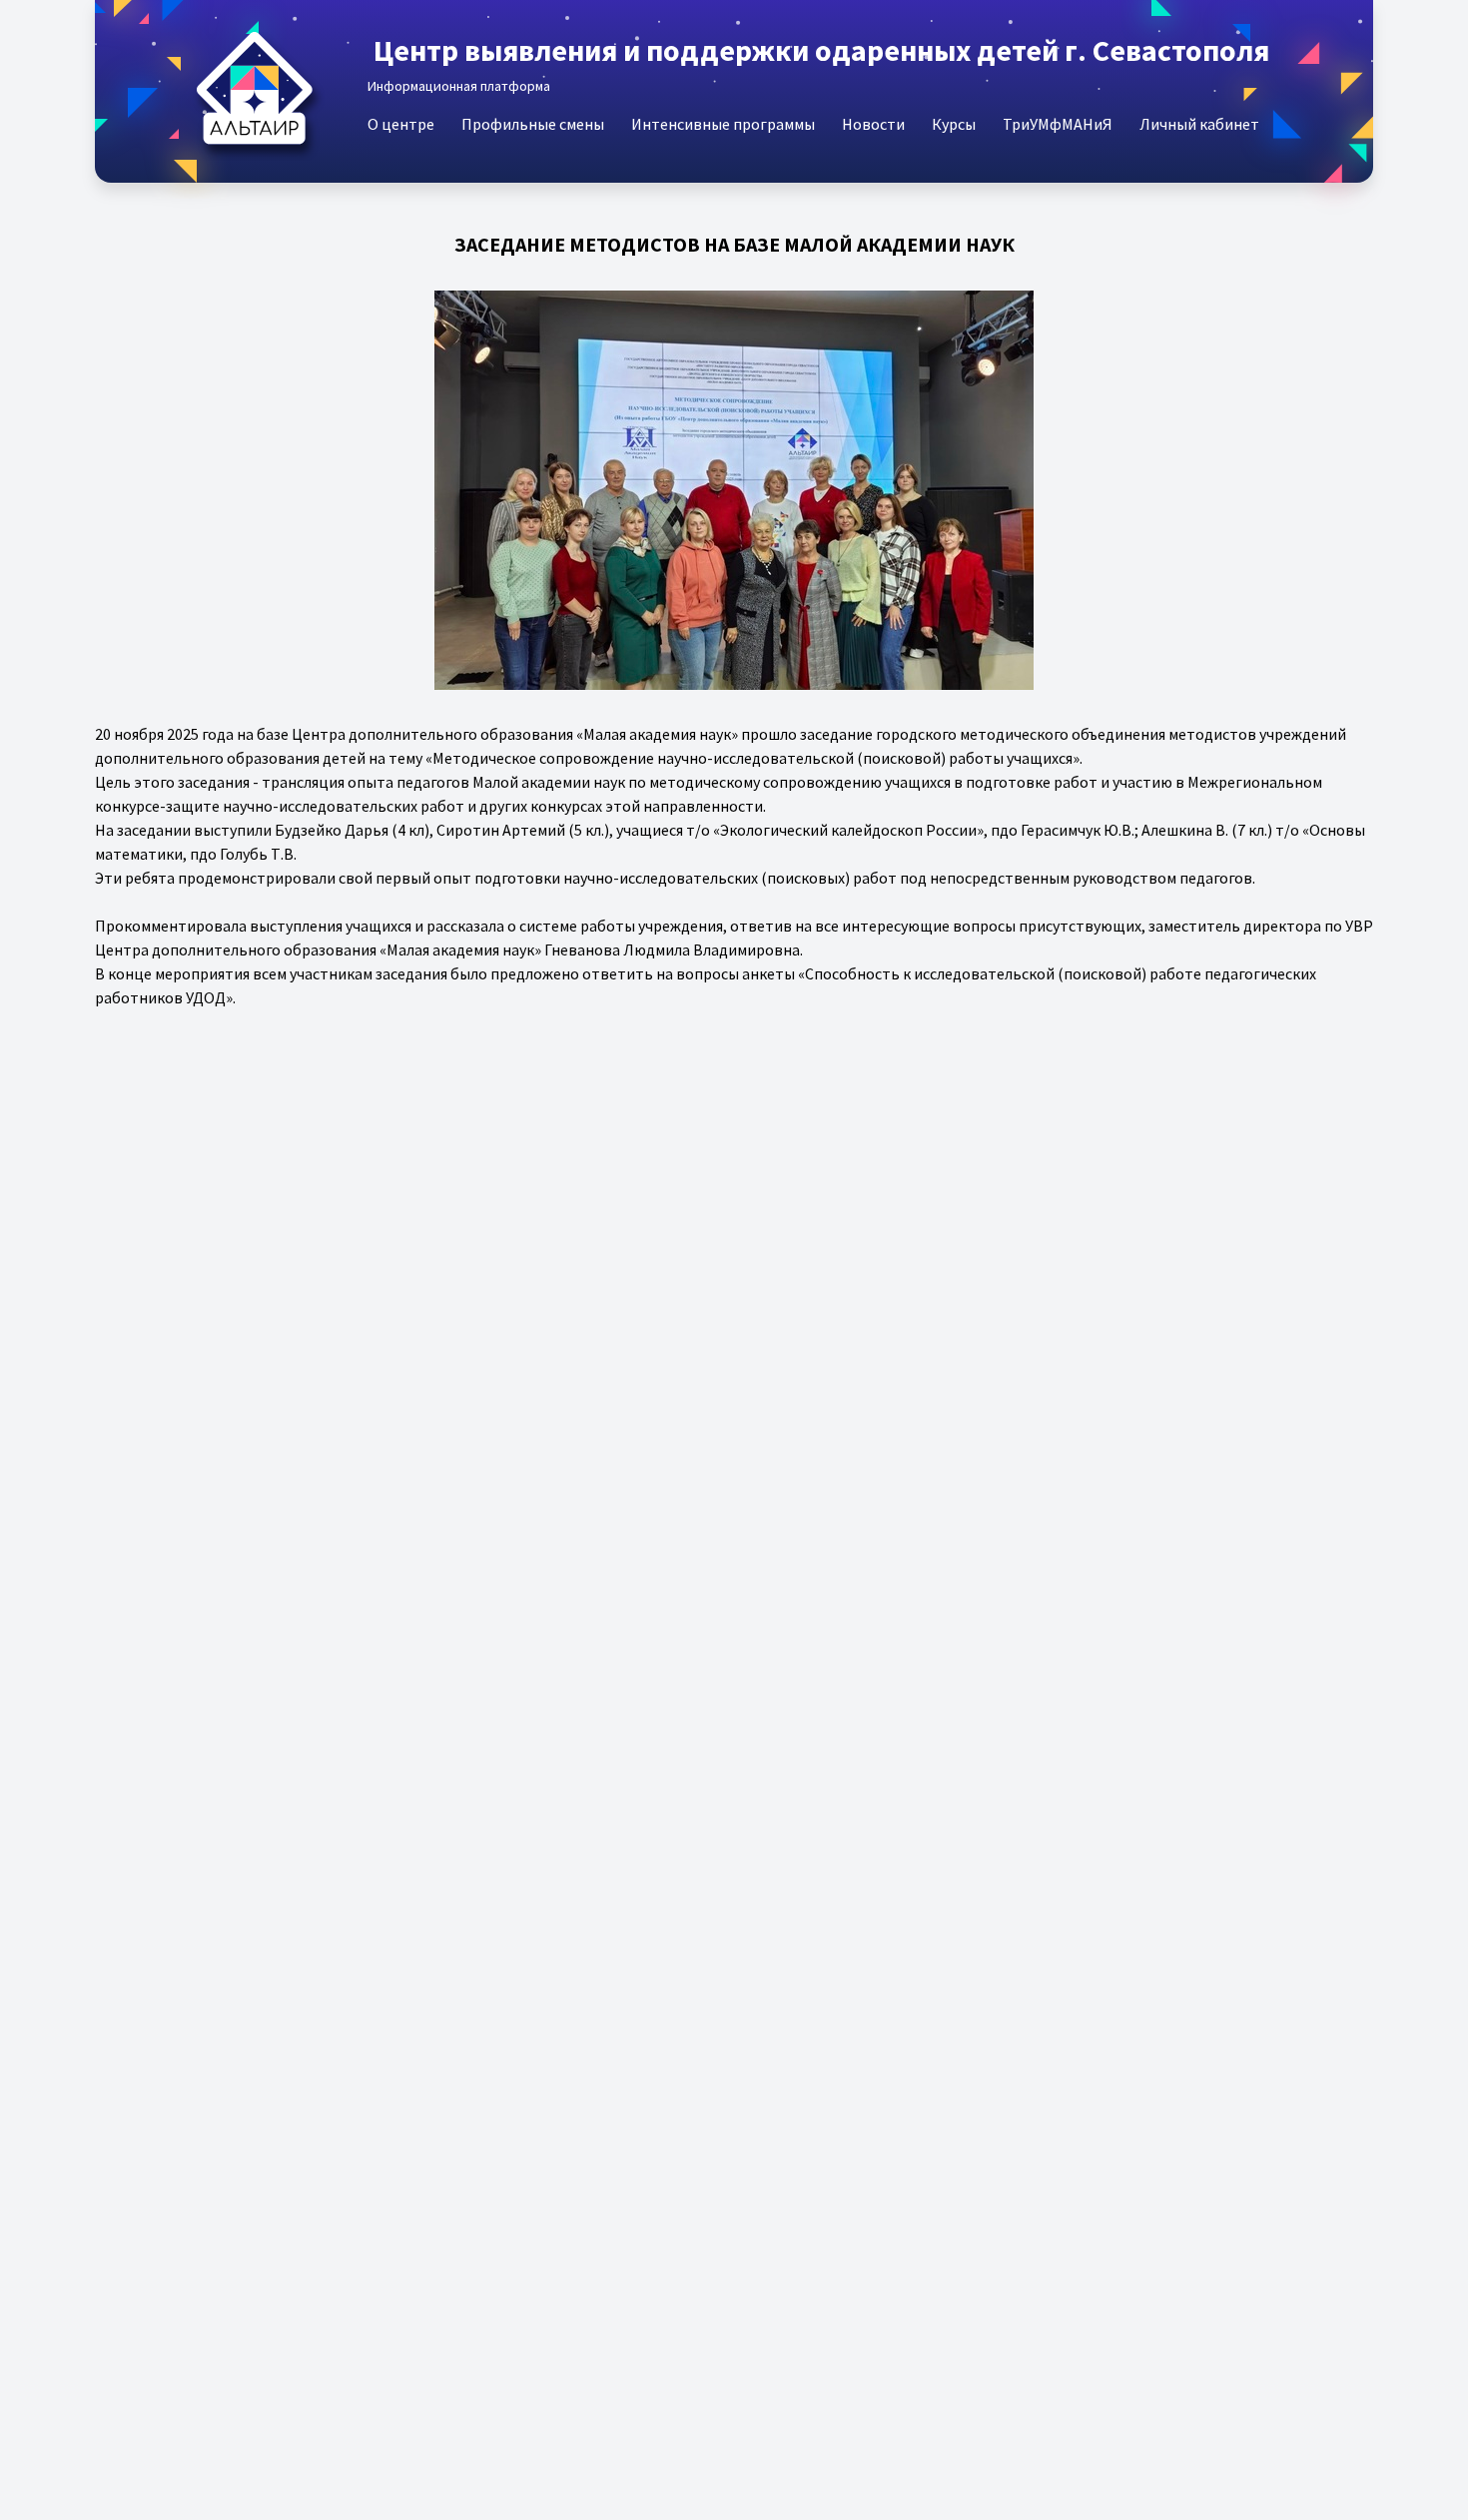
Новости (873, 124)
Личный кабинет (1199, 124)
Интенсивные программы (723, 124)
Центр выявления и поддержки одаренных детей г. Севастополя (821, 50)
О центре (401, 124)
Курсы (954, 124)
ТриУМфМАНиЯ (1058, 124)
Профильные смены (533, 124)
